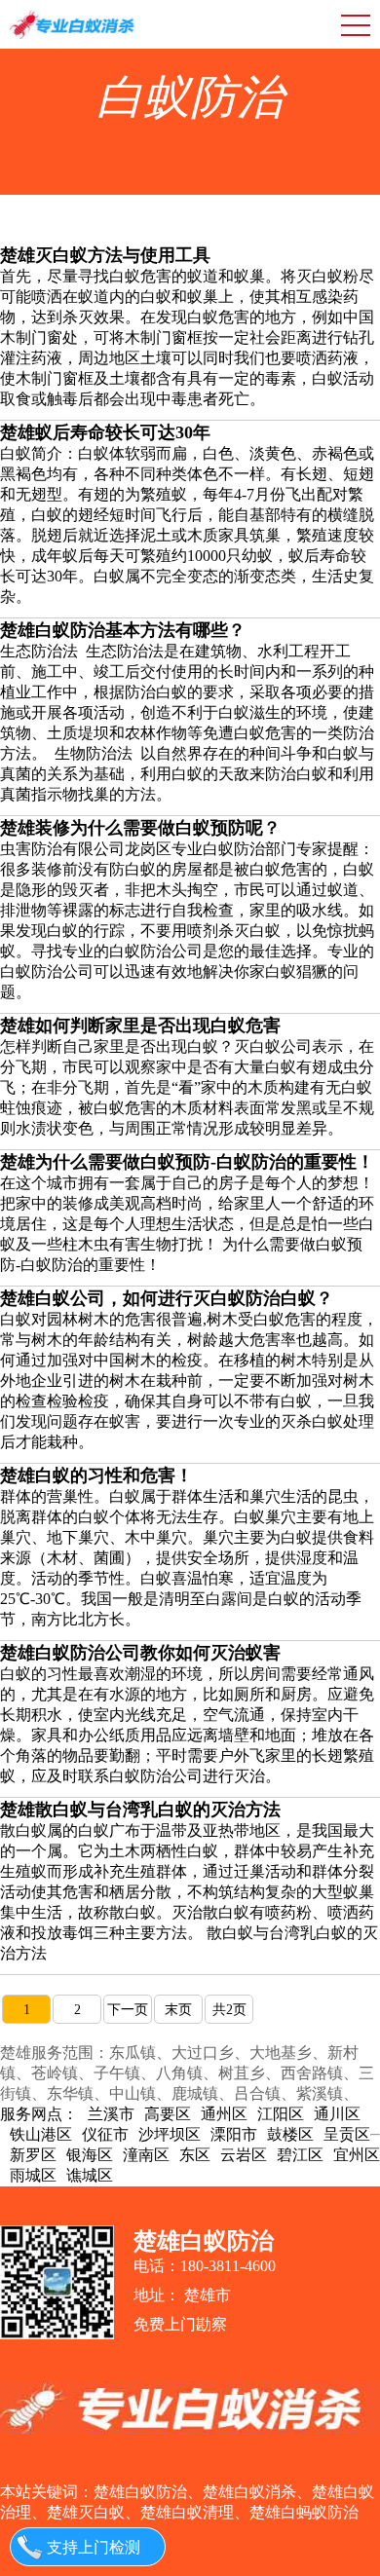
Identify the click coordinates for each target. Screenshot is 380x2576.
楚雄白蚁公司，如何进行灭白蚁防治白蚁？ (167, 1298)
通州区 (224, 2114)
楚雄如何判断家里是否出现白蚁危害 (140, 1026)
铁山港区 (41, 2134)
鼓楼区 (290, 2134)
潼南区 (146, 2155)
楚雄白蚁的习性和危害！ (96, 1475)
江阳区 (281, 2114)
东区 (195, 2155)
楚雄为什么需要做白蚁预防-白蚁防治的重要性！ (187, 1162)
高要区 (168, 2114)
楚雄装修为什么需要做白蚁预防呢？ (140, 828)
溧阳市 (234, 2134)
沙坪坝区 (170, 2134)
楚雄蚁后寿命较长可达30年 (105, 432)
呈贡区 (347, 2134)
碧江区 (300, 2155)
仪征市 (105, 2134)
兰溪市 (111, 2114)
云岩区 (244, 2155)
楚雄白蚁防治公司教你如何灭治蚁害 (140, 1653)
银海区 (90, 2155)
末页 (178, 2010)
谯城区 (90, 2175)
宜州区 (357, 2155)
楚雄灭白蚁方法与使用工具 (105, 255)
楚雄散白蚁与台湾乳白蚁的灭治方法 (140, 1810)
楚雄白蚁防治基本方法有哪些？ (123, 630)
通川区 (337, 2114)
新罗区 (33, 2155)
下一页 (128, 2010)
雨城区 (33, 2175)
